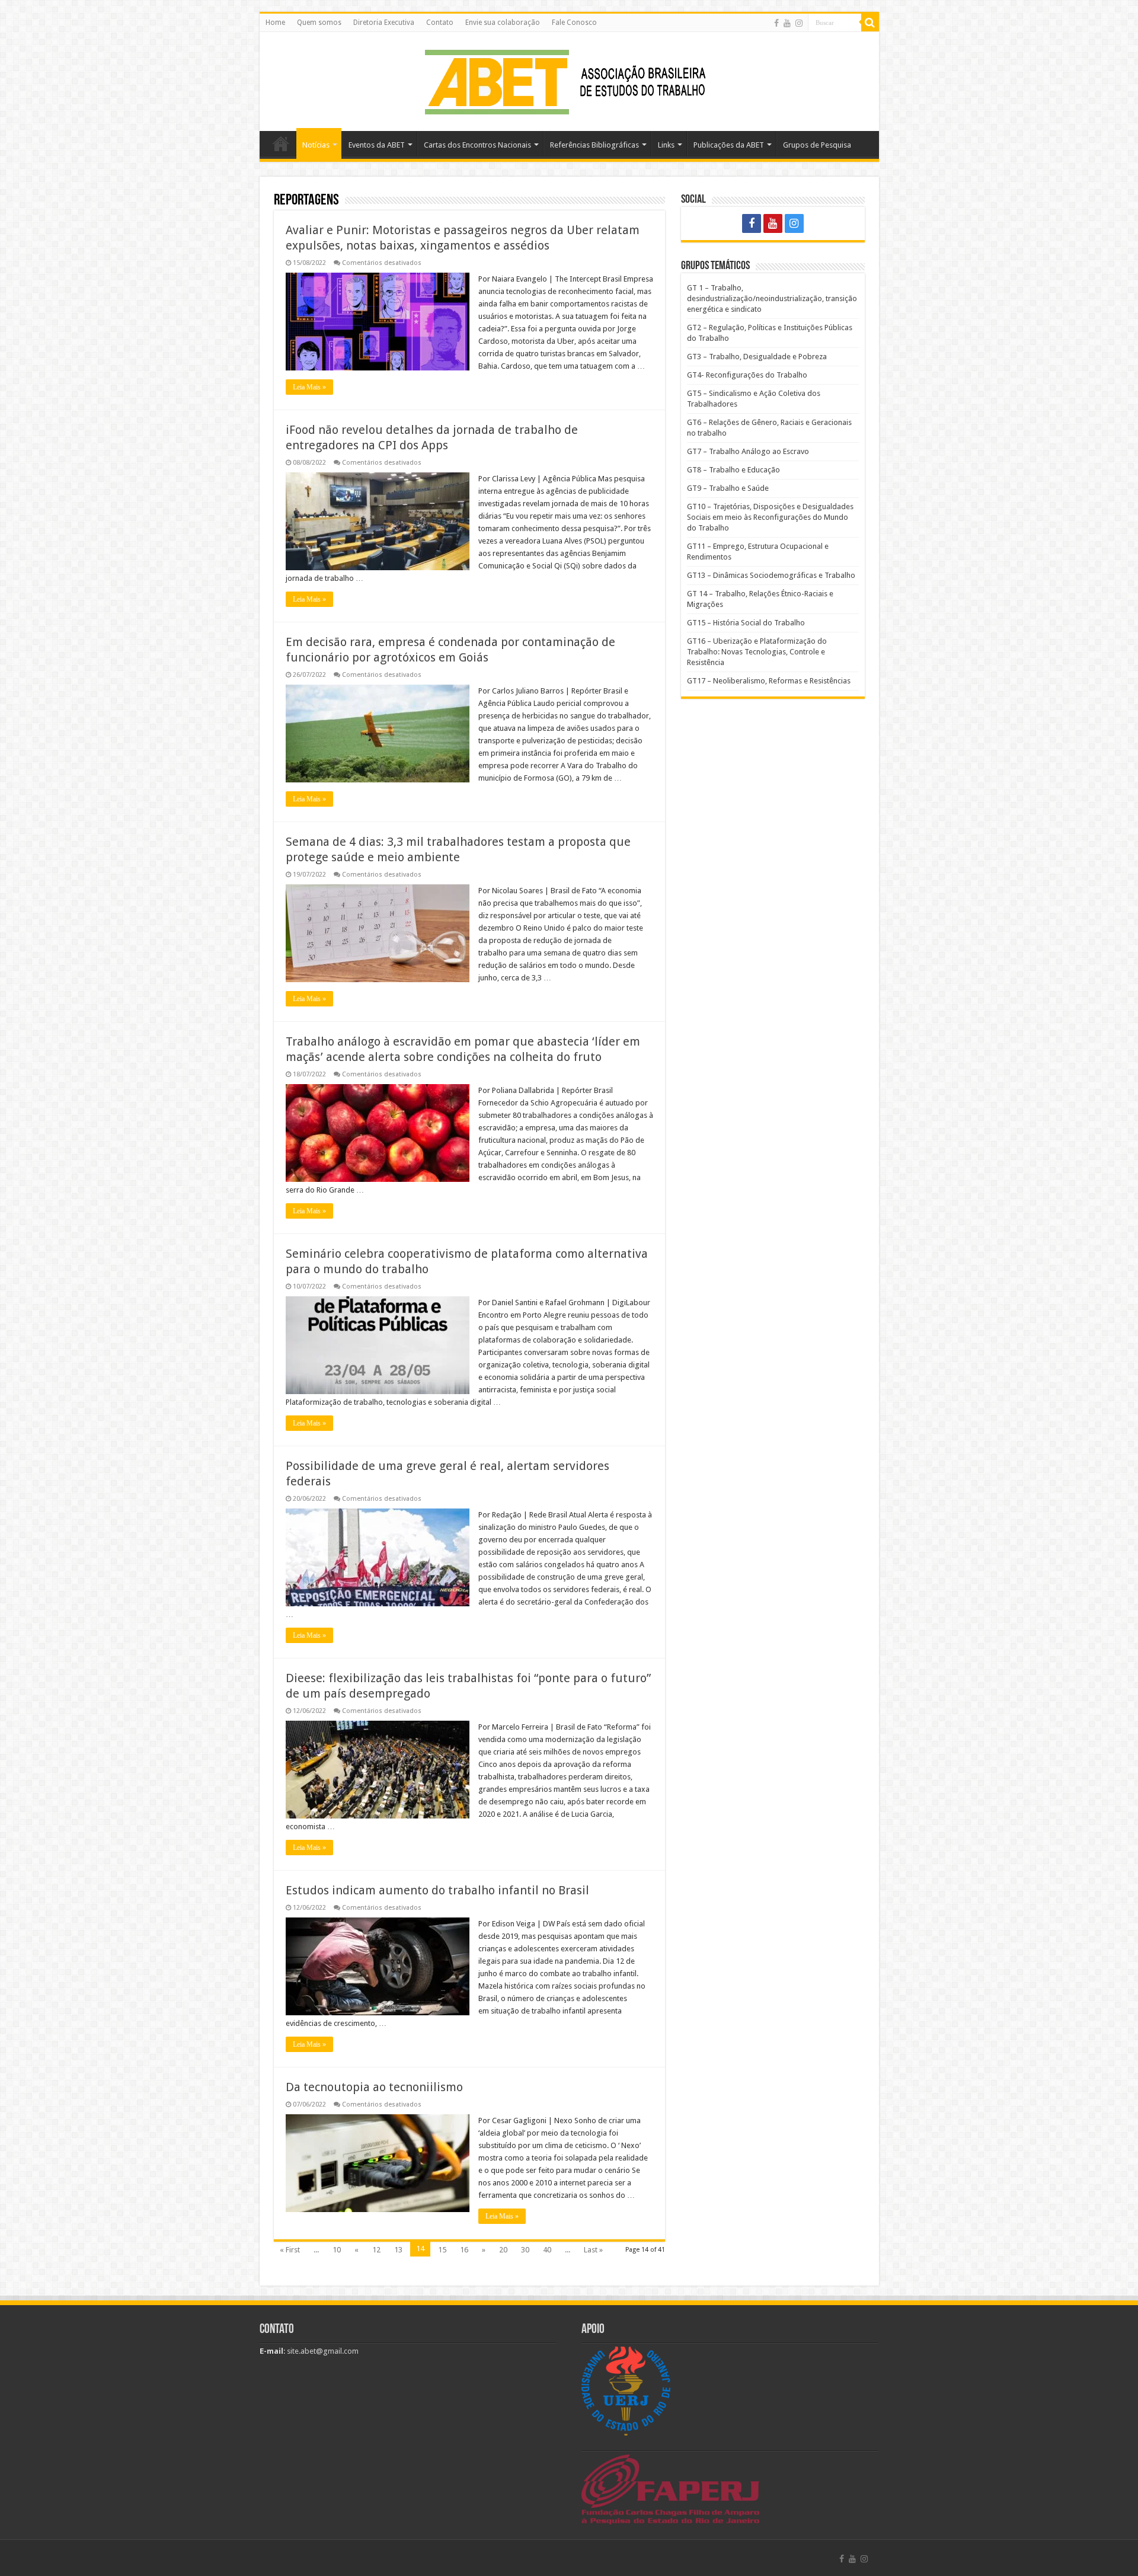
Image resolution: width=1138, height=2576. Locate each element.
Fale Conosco (574, 23)
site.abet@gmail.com (322, 2351)
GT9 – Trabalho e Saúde (728, 488)
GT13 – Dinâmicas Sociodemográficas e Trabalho (771, 575)
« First (290, 2250)
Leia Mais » (309, 387)
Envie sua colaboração (503, 23)
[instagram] (799, 23)
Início (281, 143)
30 (525, 2250)
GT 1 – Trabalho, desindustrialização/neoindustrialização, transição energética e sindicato (772, 298)
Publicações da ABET (729, 145)
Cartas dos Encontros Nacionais (477, 145)
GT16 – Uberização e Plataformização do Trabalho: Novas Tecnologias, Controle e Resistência (757, 652)
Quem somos (319, 23)
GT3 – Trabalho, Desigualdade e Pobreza (757, 357)
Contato (440, 23)
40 (547, 2250)
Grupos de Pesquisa (817, 145)
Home (275, 23)
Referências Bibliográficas (594, 145)
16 (464, 2250)
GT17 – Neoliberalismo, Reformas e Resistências (769, 681)
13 (398, 2250)
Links (666, 145)
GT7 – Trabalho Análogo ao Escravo (748, 451)
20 (503, 2250)
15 (442, 2250)
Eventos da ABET (377, 145)
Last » (593, 2250)
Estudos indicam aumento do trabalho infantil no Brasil (437, 1890)
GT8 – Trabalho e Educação (733, 470)
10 (337, 2250)
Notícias (316, 145)
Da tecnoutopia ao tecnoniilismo (374, 2087)
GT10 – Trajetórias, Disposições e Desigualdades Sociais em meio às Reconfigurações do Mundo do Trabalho (770, 517)
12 (376, 2250)
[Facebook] (776, 23)
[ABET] (569, 79)
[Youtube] (787, 23)
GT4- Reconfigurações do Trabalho (747, 375)
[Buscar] (870, 23)
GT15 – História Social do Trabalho (746, 623)
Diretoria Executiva (384, 23)
